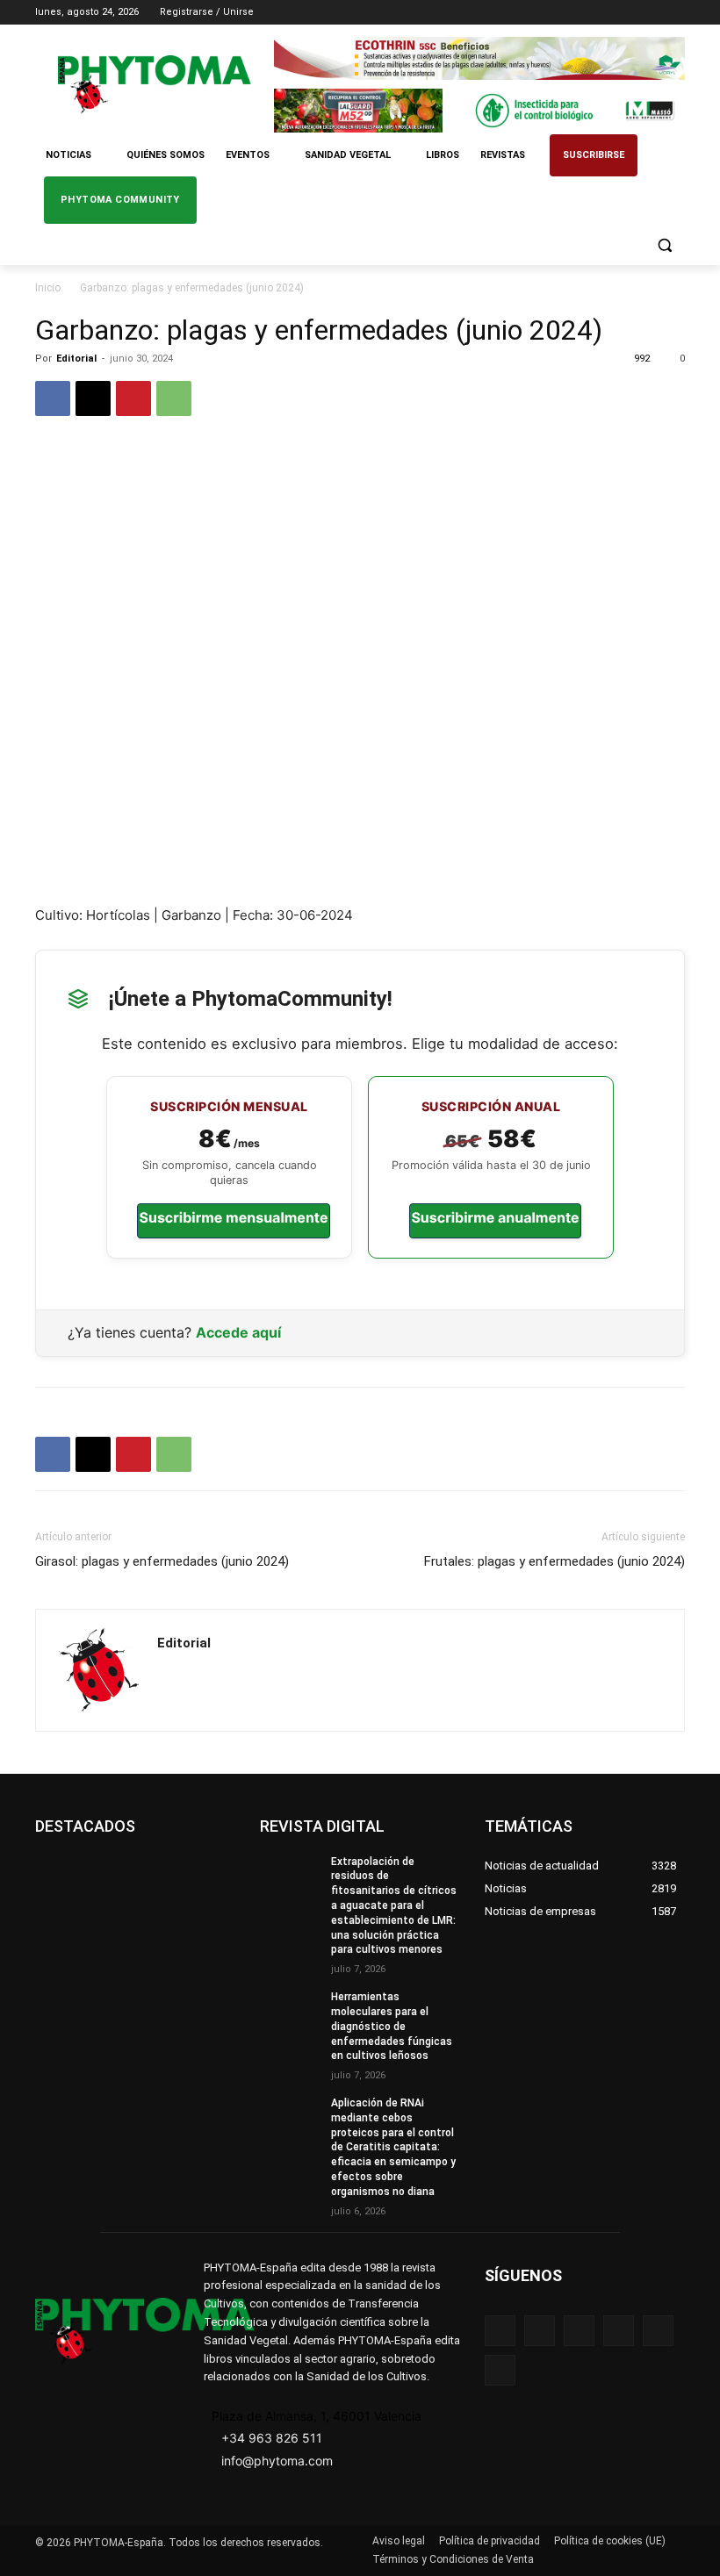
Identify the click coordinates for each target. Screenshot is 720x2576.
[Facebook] (577, 13)
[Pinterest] (133, 398)
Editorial (76, 359)
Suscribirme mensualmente (233, 1217)
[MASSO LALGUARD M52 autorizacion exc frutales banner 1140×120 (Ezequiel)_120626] (479, 110)
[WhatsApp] (174, 398)
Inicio (48, 288)
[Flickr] (540, 2331)
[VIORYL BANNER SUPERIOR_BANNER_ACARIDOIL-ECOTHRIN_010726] (479, 58)
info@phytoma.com (277, 2461)
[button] (664, 245)
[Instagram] (602, 13)
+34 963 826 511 (272, 2438)
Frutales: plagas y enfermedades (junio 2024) (554, 1561)
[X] (650, 13)
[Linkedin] (626, 13)
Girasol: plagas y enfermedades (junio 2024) (162, 1561)
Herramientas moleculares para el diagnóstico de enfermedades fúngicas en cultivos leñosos (392, 2026)
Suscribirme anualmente (495, 1217)
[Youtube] (675, 13)
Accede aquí (238, 1332)
